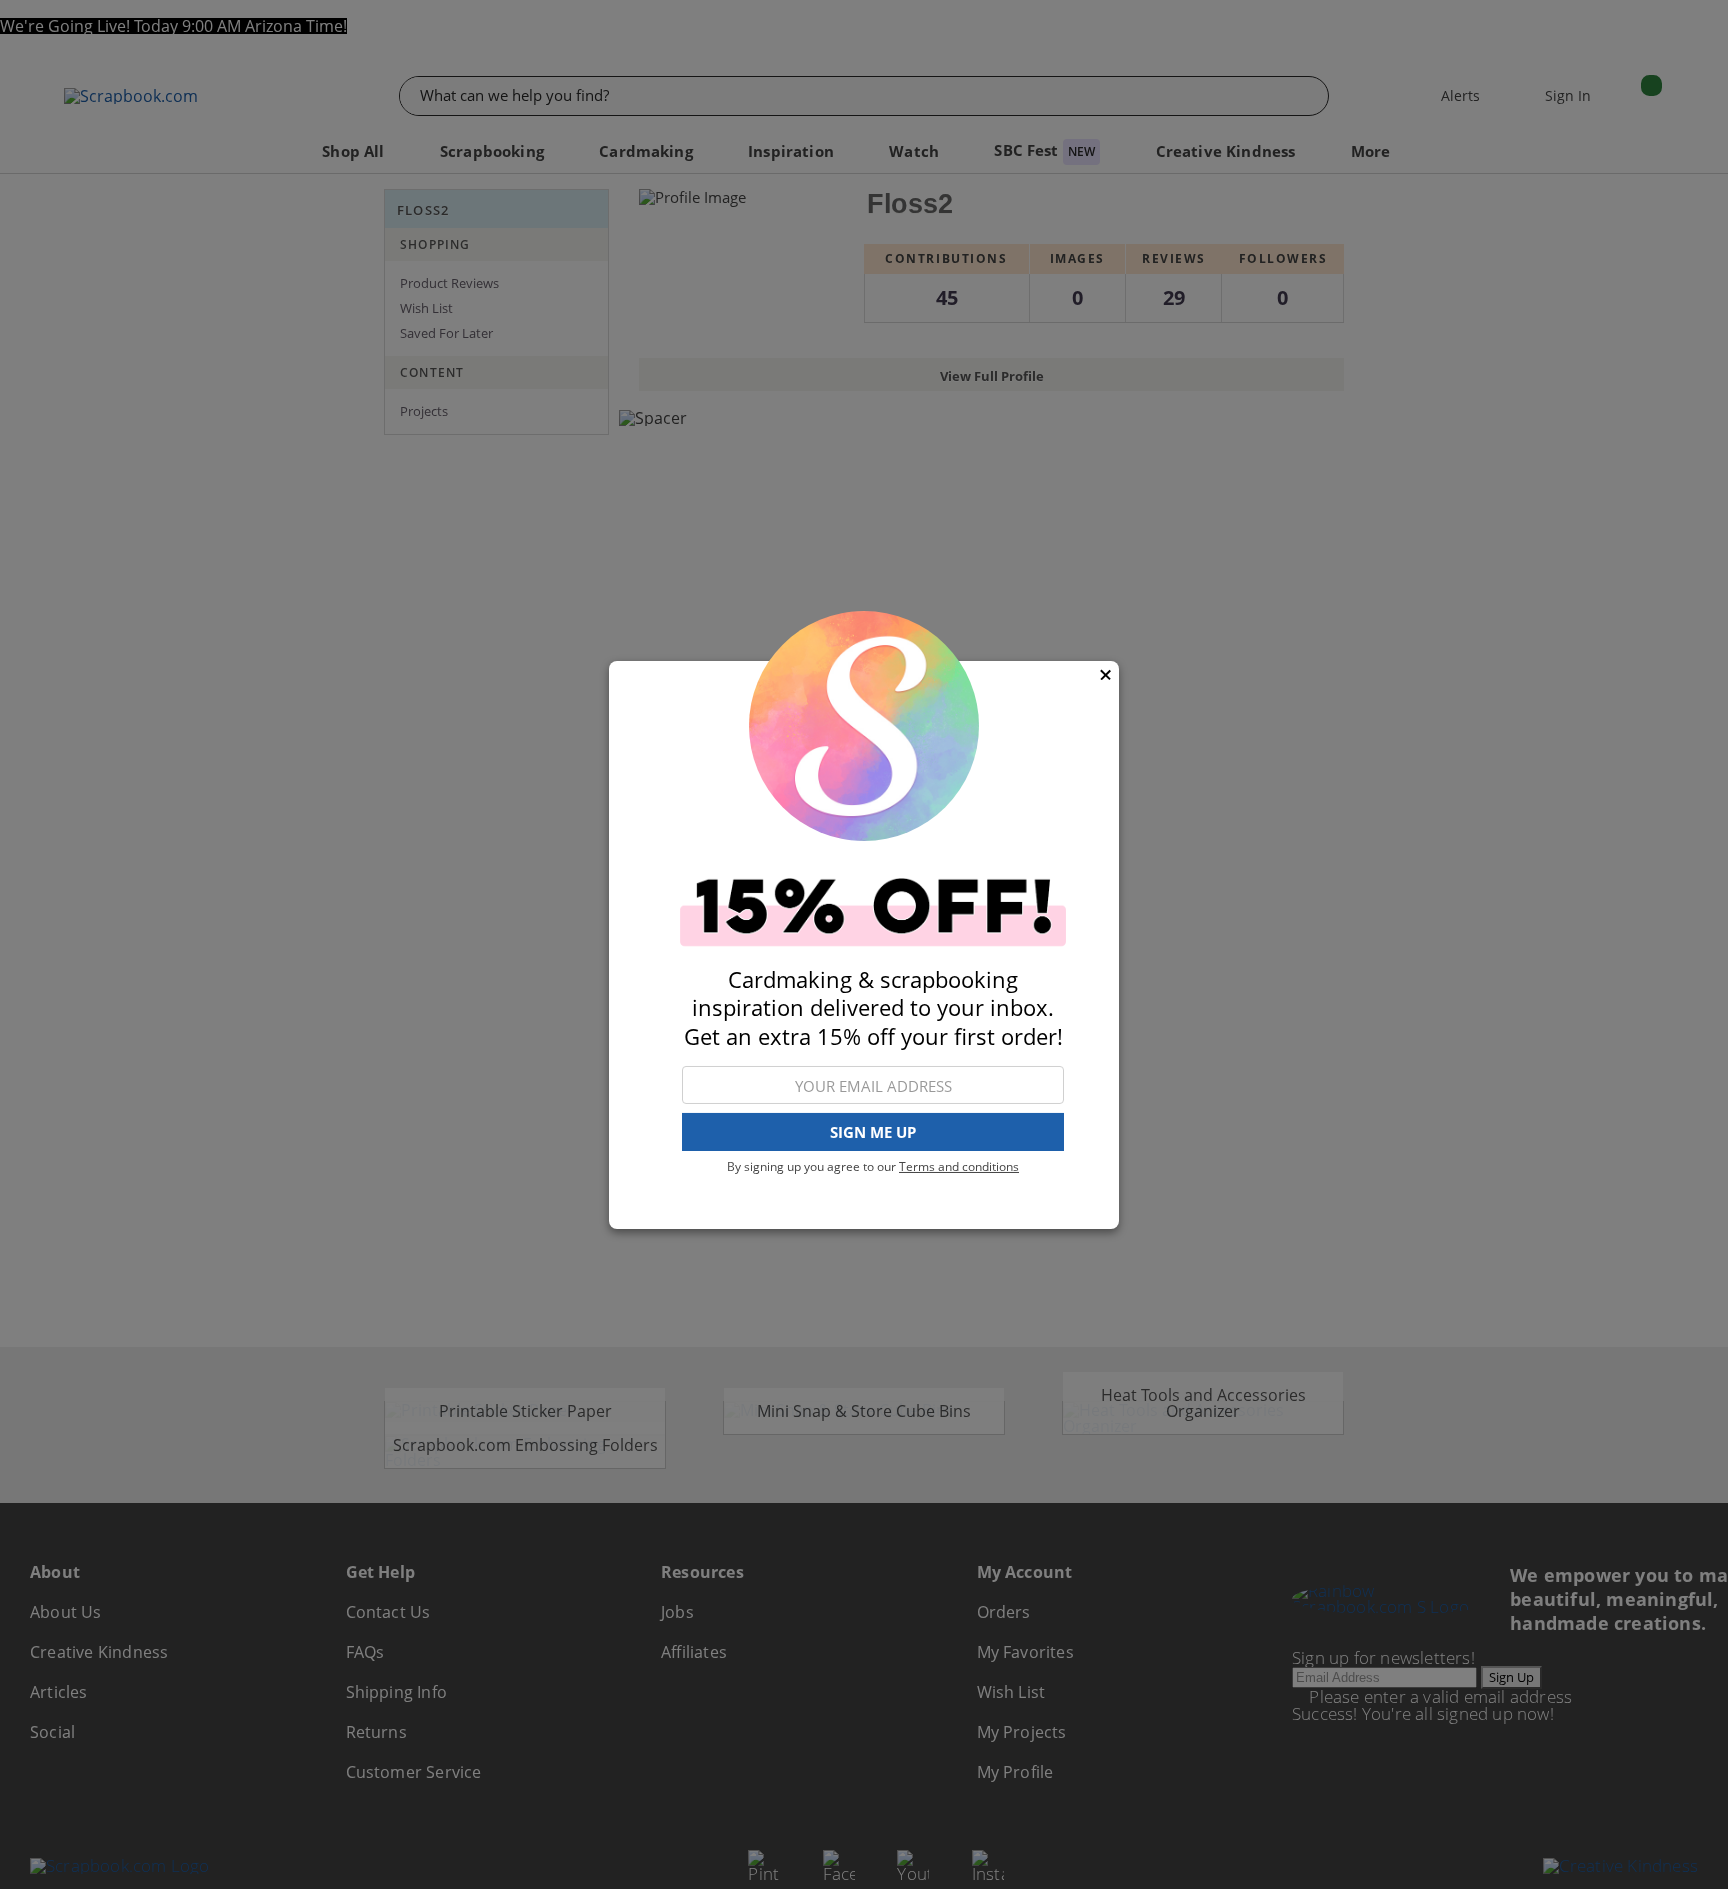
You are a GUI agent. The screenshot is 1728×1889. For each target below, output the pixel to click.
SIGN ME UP (873, 1132)
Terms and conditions (959, 1166)
